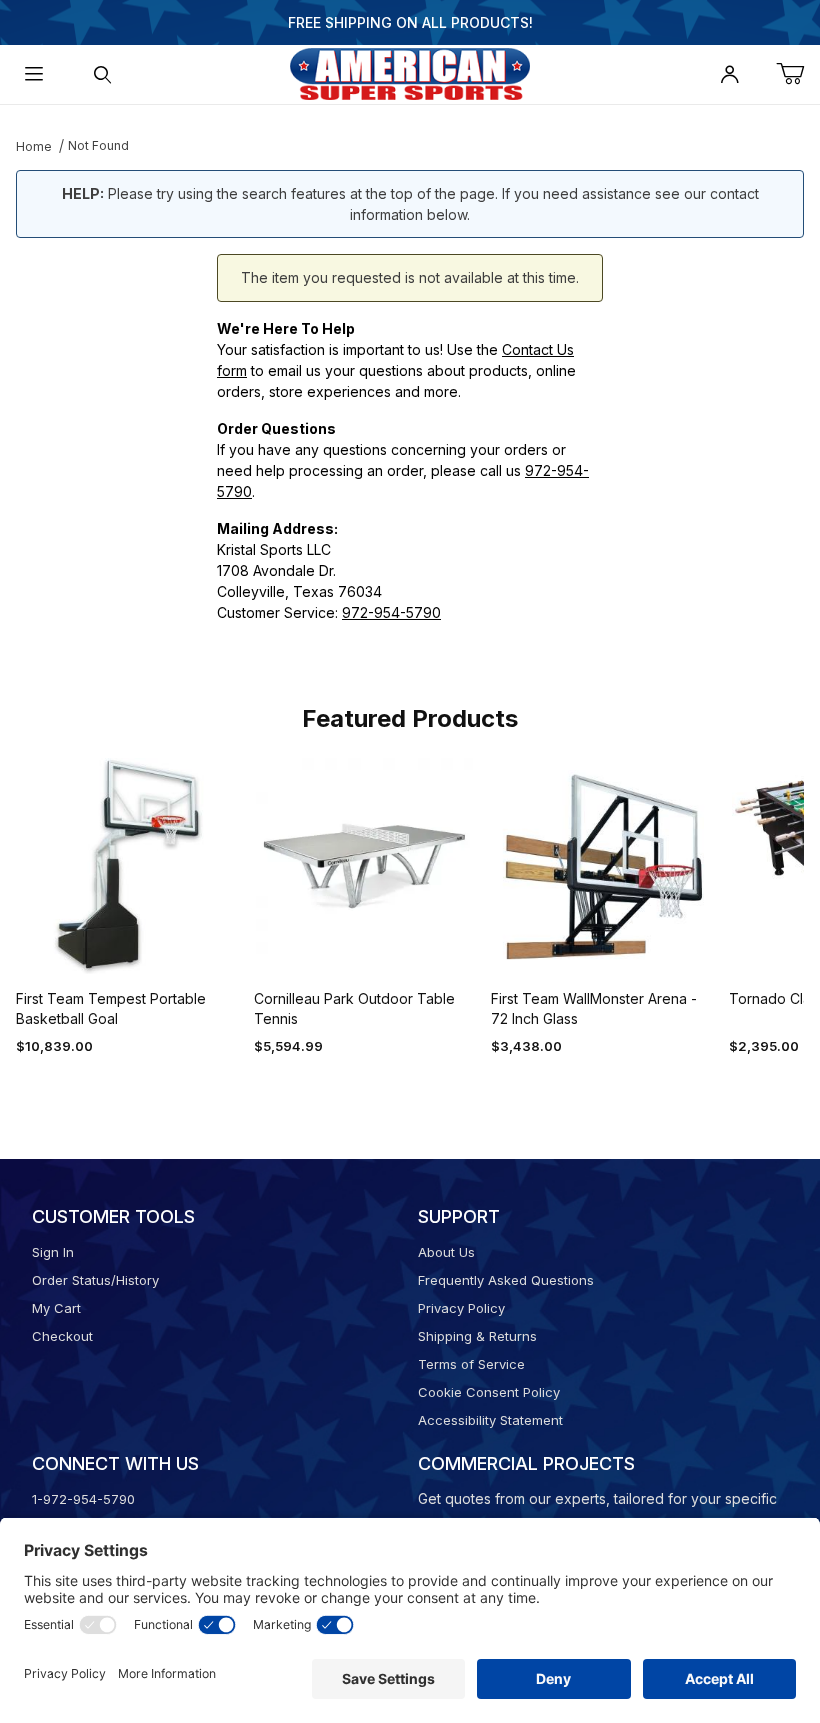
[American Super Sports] (410, 72)
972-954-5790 (391, 612)
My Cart (56, 1308)
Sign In (53, 1252)
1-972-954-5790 (83, 1499)
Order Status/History (95, 1280)
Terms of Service (471, 1364)
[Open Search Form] (102, 74)
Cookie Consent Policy (489, 1392)
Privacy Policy (461, 1308)
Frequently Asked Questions (506, 1280)
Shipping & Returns (477, 1336)
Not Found (98, 145)
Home (34, 146)
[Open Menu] (34, 74)
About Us (446, 1252)
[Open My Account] (729, 74)
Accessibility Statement (490, 1420)
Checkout (62, 1336)
